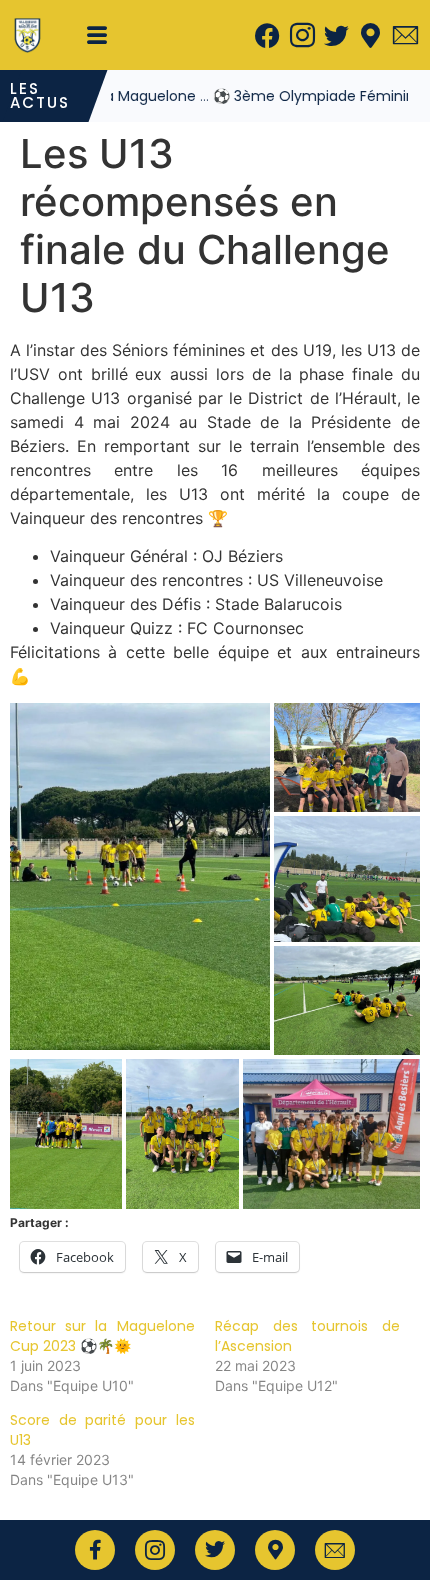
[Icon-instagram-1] (302, 35)
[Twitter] (336, 35)
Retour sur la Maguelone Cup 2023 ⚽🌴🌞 (102, 1336)
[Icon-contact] (405, 35)
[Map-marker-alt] (371, 35)
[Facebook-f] (95, 1550)
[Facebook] (268, 35)
